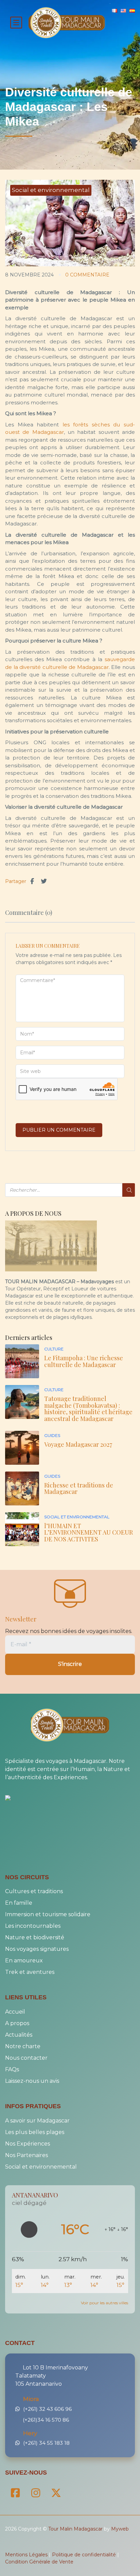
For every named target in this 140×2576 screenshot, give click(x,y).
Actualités (19, 2034)
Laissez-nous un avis (32, 2080)
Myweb (120, 2527)
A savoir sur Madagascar (37, 2120)
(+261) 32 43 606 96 (47, 2408)
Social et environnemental (51, 190)
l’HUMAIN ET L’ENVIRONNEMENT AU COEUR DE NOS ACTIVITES (89, 1533)
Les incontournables (33, 1926)
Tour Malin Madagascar (75, 2527)
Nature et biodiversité (35, 1937)
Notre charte (23, 2046)
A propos (17, 2023)
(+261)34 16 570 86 (47, 2418)
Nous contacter (26, 2057)
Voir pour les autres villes (104, 2302)
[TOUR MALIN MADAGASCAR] (22, 1798)
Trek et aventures (30, 1972)
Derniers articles (29, 1338)
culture (54, 1349)
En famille (19, 1902)
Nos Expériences (28, 2143)
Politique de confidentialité (84, 2553)
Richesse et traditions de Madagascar (79, 1488)
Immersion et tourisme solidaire (48, 1914)
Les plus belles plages (35, 2131)
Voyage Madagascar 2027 (78, 1444)
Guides (52, 1435)
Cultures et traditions (34, 1891)
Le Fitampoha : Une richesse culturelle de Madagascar (84, 1361)
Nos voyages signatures (37, 1949)
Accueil (15, 2011)
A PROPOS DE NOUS (33, 1214)
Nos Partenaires (27, 2154)
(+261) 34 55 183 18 (46, 2442)
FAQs (12, 2069)
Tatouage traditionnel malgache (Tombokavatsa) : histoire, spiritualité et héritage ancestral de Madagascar (88, 1409)
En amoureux (24, 1960)
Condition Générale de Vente (39, 2560)
